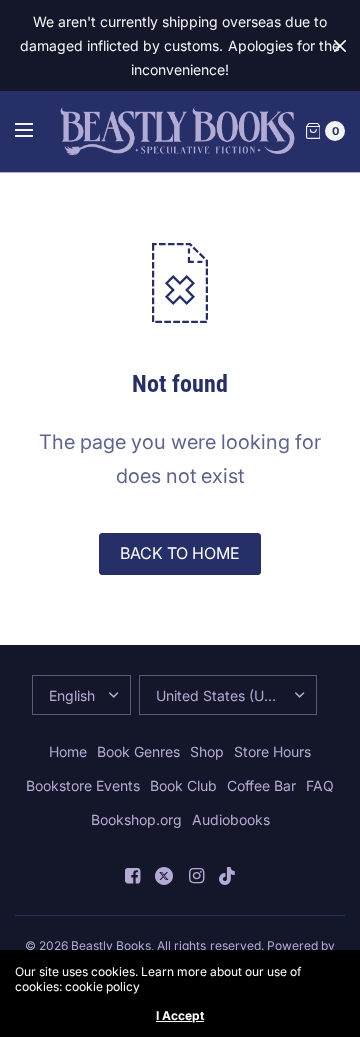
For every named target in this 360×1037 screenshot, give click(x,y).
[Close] (340, 46)
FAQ (320, 785)
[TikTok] (228, 876)
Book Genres (138, 751)
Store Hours (272, 751)
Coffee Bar (261, 785)
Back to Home (180, 553)
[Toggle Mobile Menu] (37, 131)
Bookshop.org (136, 819)
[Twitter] (164, 876)
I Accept (180, 1016)
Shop (207, 751)
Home (68, 751)
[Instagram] (196, 876)
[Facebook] (132, 876)
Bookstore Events (83, 785)
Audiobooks (231, 819)
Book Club (183, 785)
